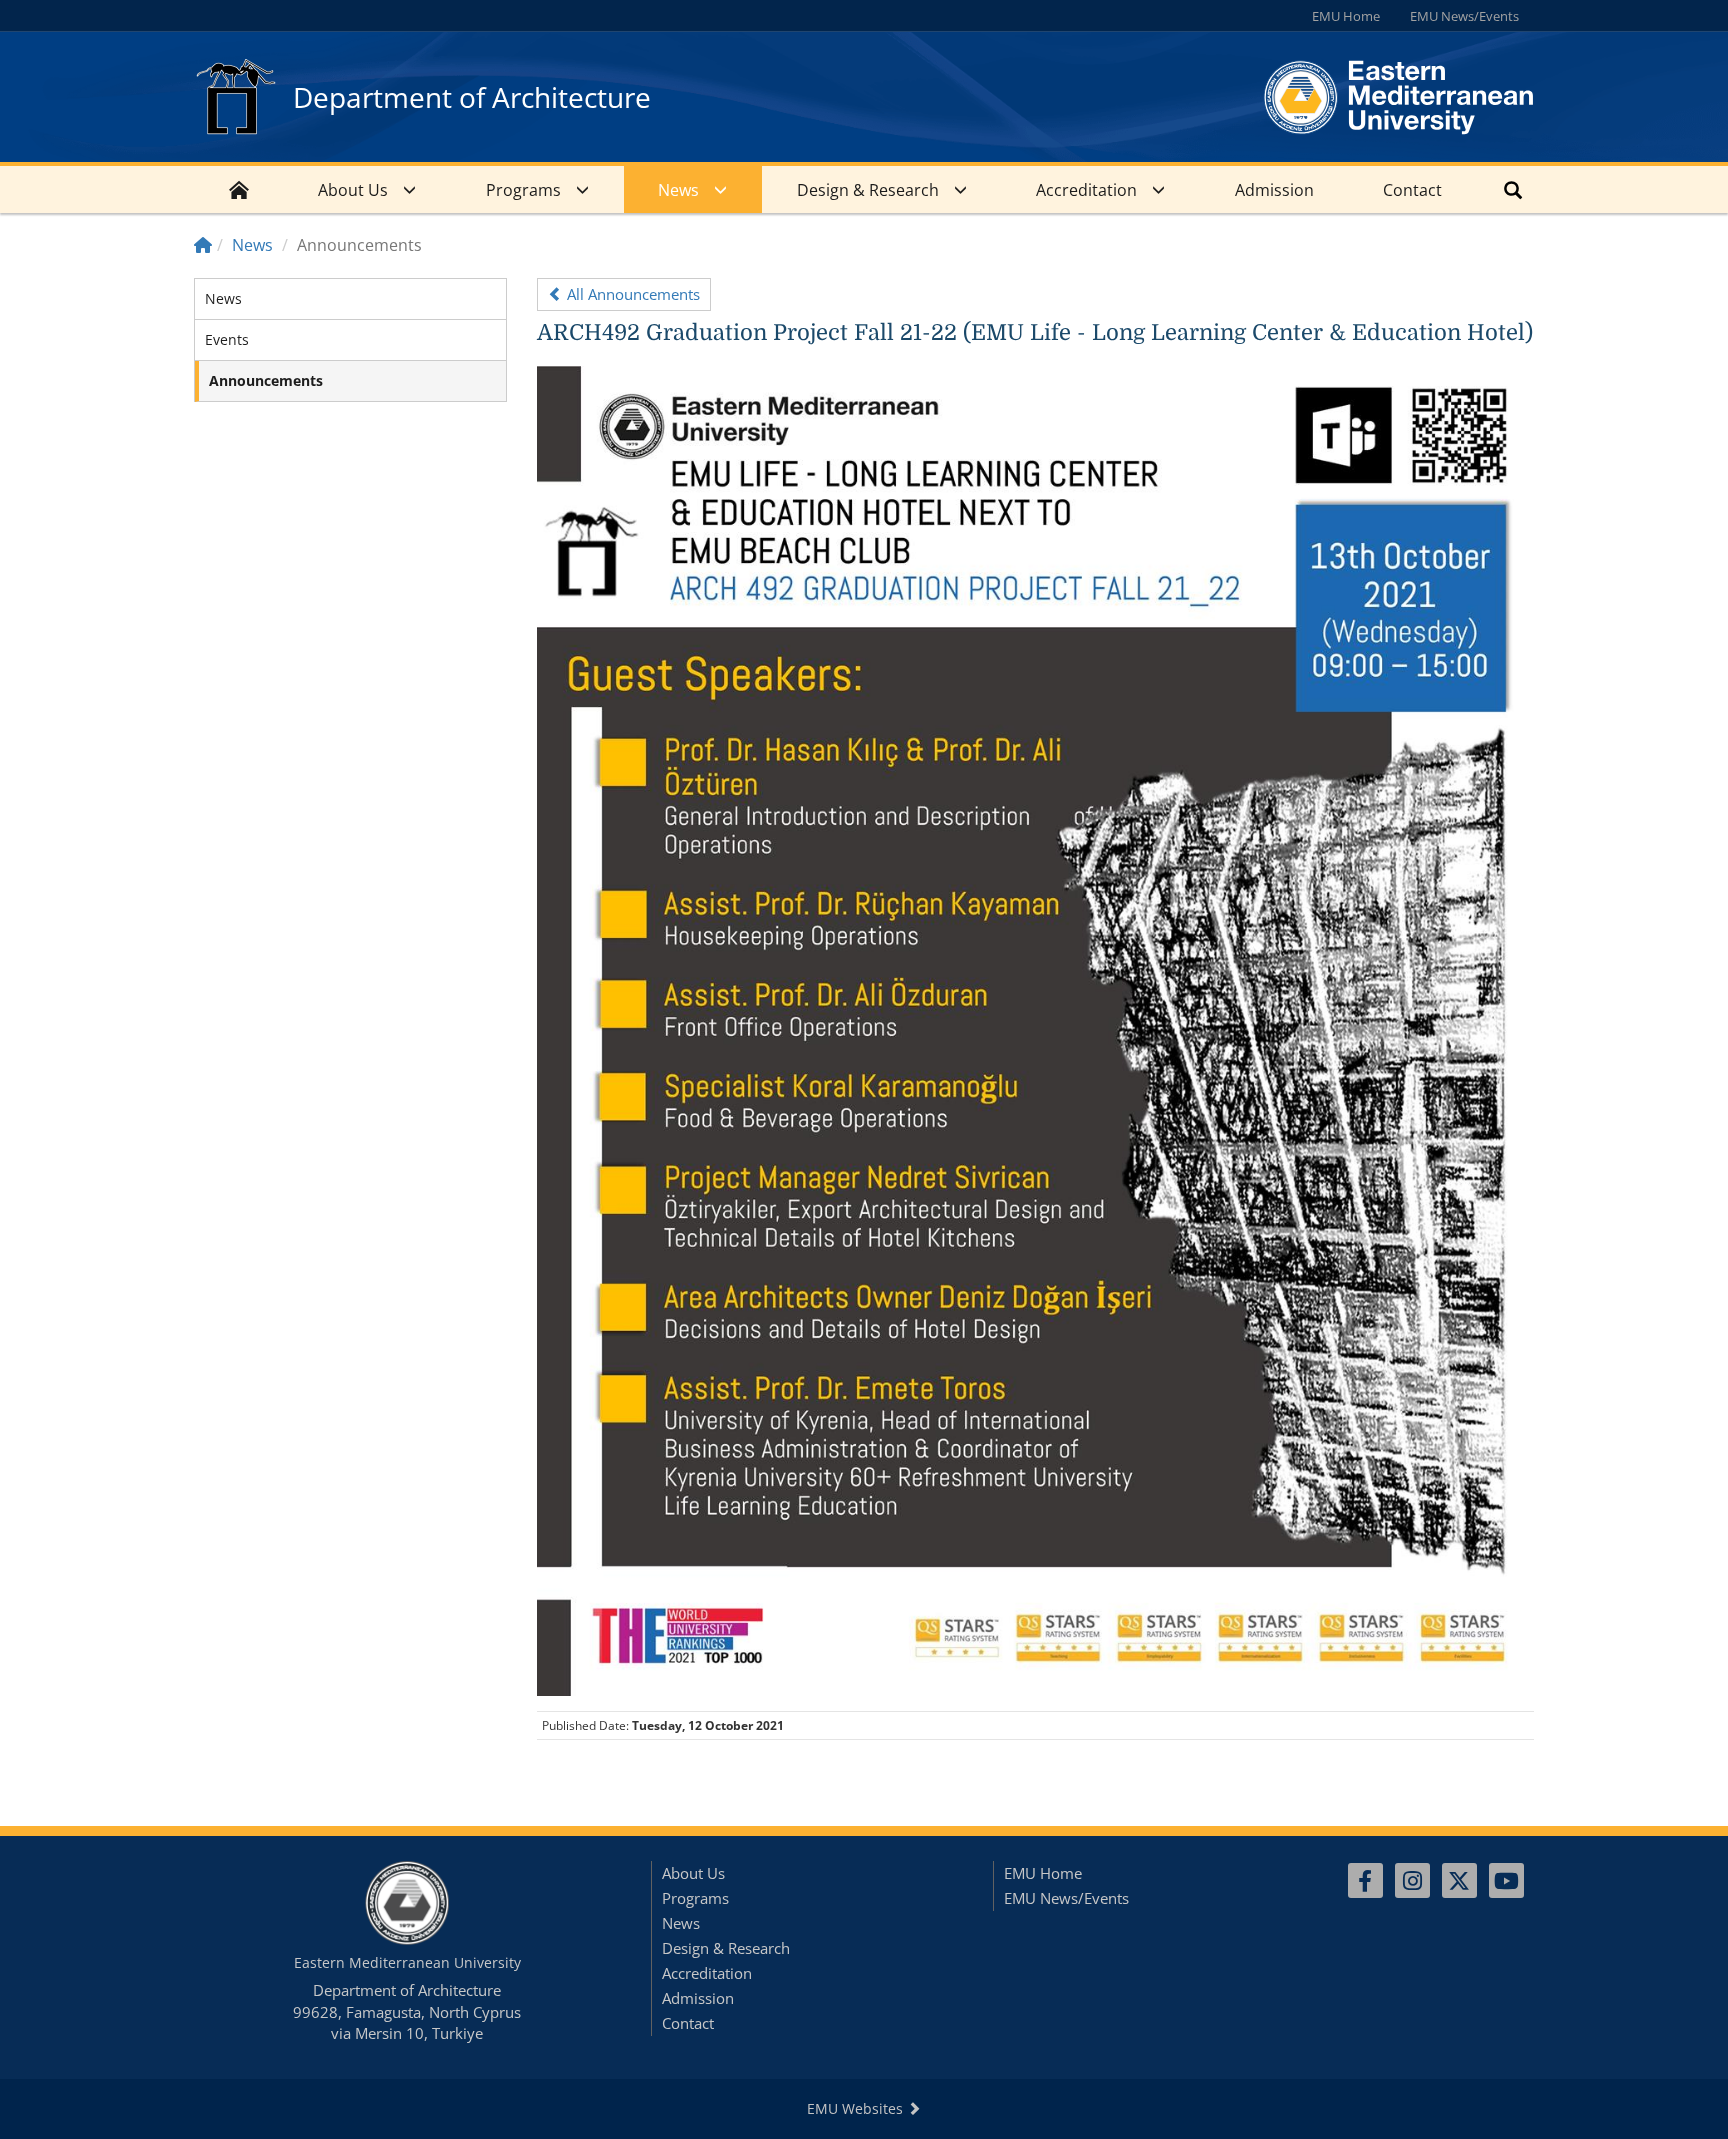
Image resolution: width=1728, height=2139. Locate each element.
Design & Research (868, 190)
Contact (1412, 190)
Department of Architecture (472, 97)
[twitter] (1459, 1880)
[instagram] (1412, 1880)
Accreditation (1086, 190)
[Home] (203, 245)
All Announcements (631, 294)
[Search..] (1513, 189)
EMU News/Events (1464, 16)
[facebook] (1365, 1880)
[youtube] (1506, 1880)
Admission (1274, 190)
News (678, 190)
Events (227, 339)
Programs (523, 190)
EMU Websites (857, 2108)
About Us (353, 190)
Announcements (266, 380)
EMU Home (1346, 16)
